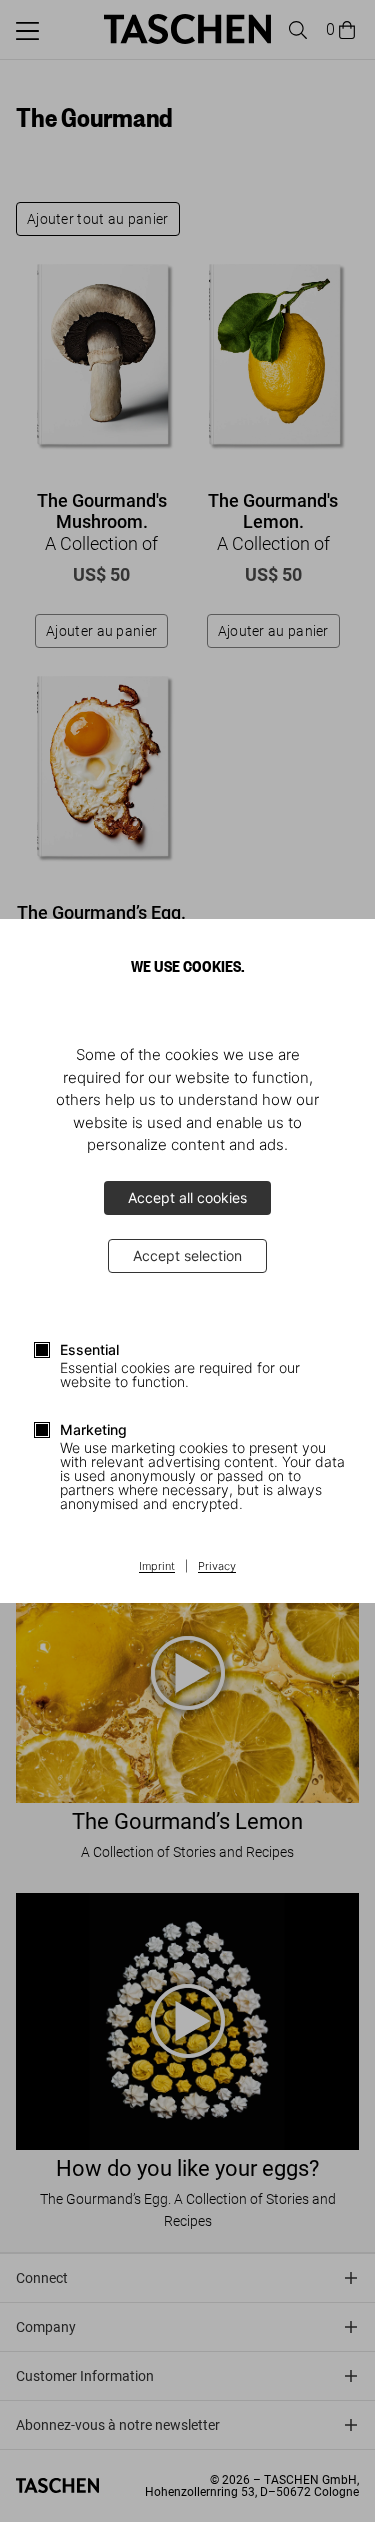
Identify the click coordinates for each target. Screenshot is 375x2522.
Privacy (217, 1567)
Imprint (157, 1567)
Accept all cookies (187, 1197)
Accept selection (187, 1255)
